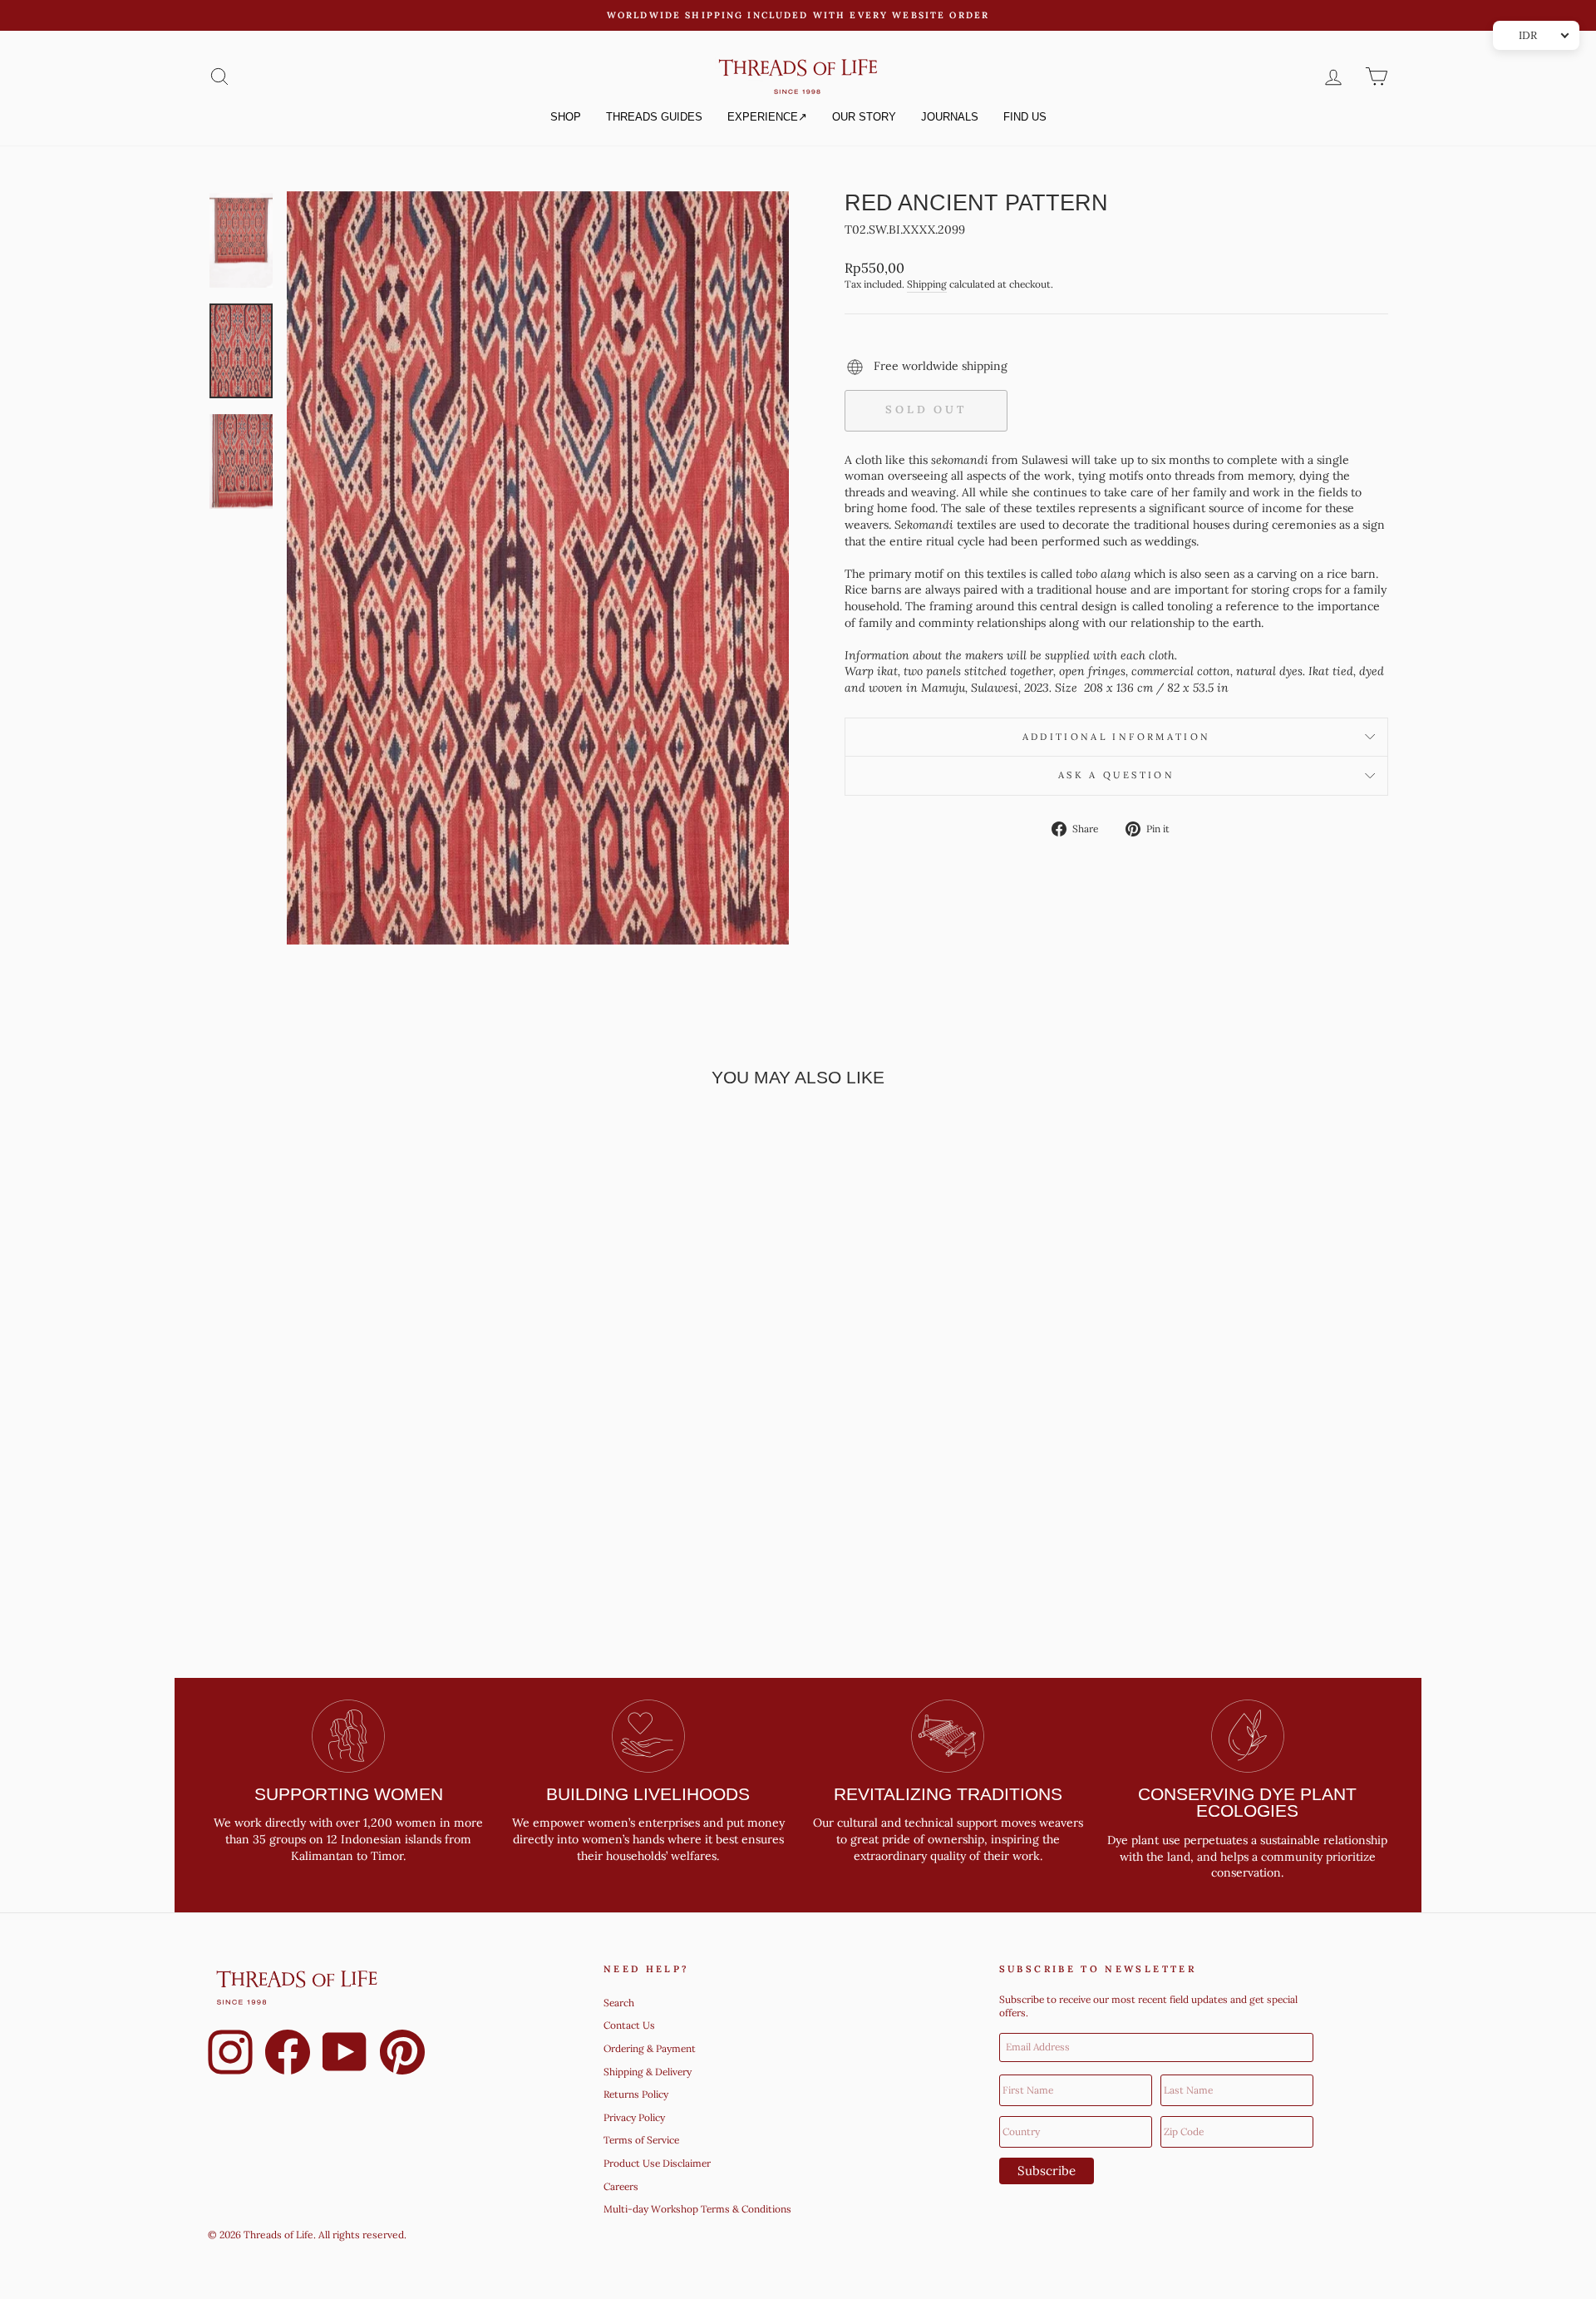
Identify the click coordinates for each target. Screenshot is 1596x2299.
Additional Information (1117, 737)
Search (619, 2003)
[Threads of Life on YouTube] (345, 2055)
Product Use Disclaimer (657, 2163)
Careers (621, 2186)
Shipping (927, 284)
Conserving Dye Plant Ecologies (1247, 1803)
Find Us (1025, 117)
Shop (566, 117)
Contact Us (629, 2025)
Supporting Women (349, 1794)
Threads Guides (654, 117)
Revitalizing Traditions (948, 1794)
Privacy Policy (634, 2117)
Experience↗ (767, 117)
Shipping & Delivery (648, 2072)
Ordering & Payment (650, 2048)
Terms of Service (641, 2140)
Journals (950, 117)
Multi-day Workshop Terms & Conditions (697, 2209)
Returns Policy (636, 2094)
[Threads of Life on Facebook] (288, 2055)
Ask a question (1116, 775)
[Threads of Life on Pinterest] (402, 2055)
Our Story (864, 117)
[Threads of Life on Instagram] (230, 2055)
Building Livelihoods (648, 1794)
